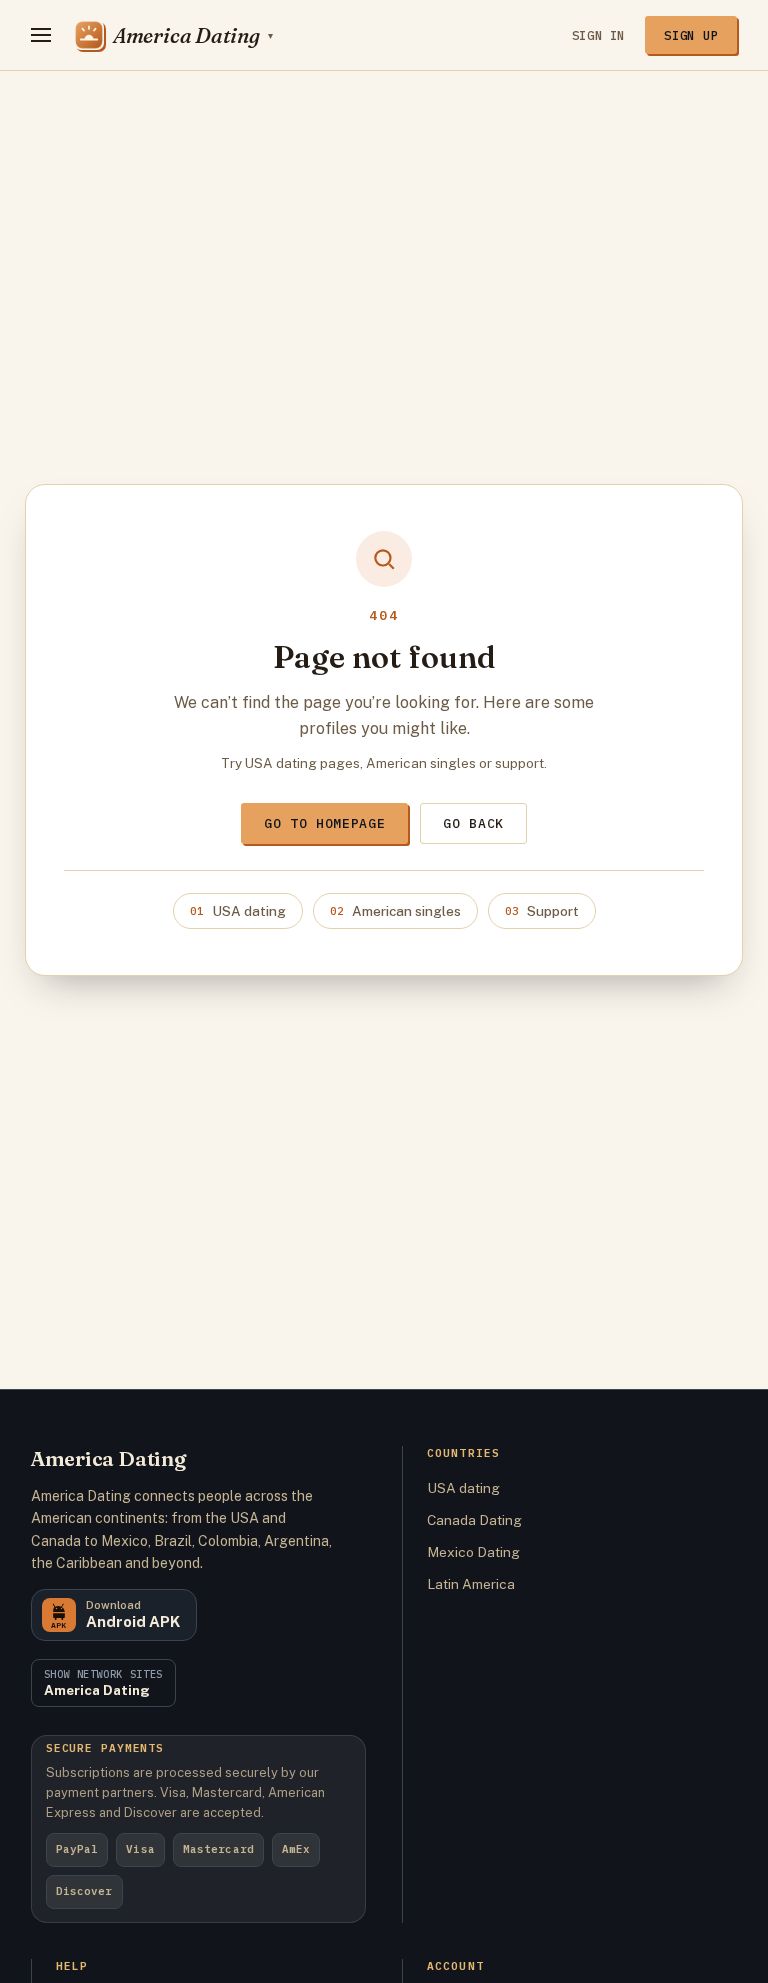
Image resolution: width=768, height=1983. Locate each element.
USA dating (238, 911)
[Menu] (41, 35)
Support (542, 911)
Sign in (598, 35)
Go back (473, 823)
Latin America (471, 1584)
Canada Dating (474, 1520)
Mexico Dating (473, 1552)
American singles (395, 911)
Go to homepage (324, 823)
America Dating (108, 1458)
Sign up (691, 35)
